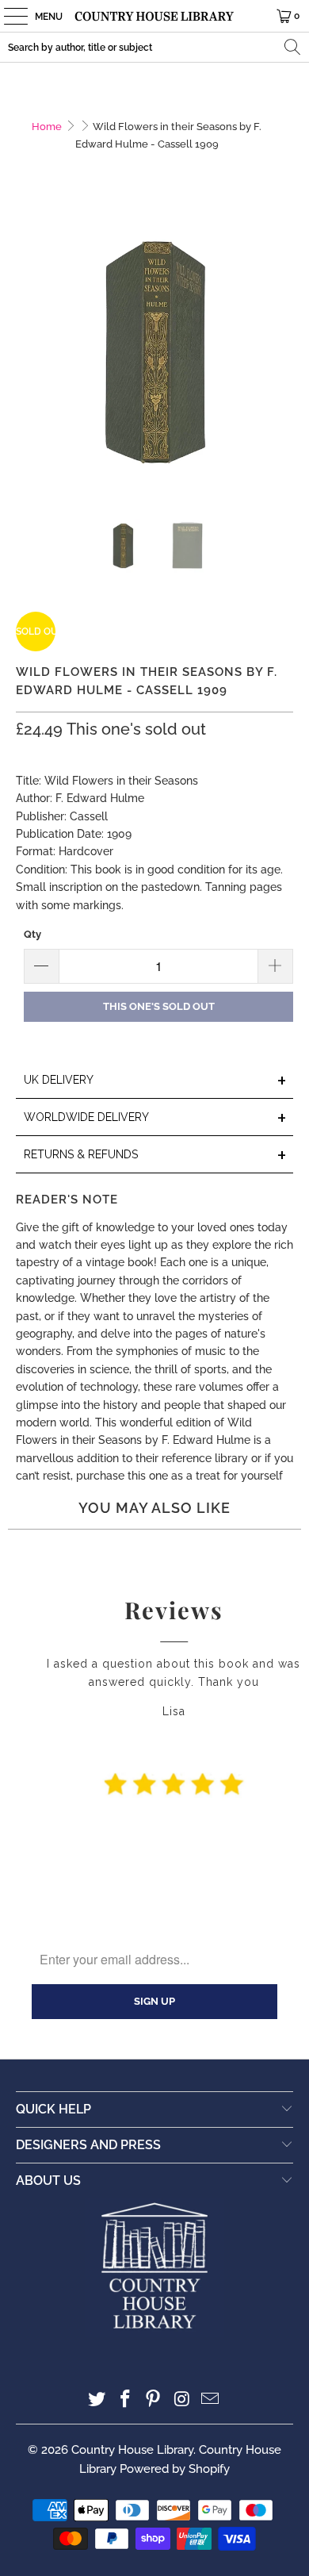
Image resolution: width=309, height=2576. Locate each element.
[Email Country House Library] (211, 2400)
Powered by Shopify (175, 2469)
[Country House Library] (155, 16)
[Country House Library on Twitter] (97, 2400)
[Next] (281, 357)
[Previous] (28, 357)
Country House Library (132, 2450)
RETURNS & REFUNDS (156, 1156)
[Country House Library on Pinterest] (154, 2400)
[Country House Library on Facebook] (125, 2400)
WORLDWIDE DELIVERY (156, 1118)
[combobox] (154, 47)
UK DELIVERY (156, 1081)
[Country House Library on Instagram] (182, 2400)
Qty (32, 934)
